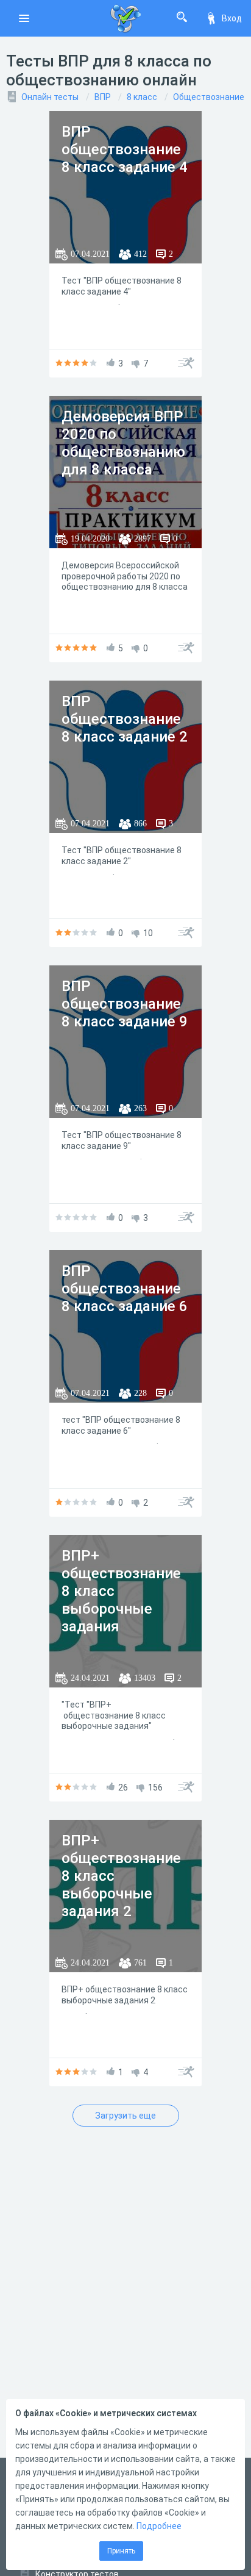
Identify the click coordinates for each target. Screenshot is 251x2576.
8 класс (142, 97)
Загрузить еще (125, 2116)
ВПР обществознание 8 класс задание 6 (125, 1289)
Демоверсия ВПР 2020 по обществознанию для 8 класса (123, 443)
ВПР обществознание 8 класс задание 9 (125, 1004)
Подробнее (159, 2526)
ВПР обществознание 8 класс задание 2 (125, 719)
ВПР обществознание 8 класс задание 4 (125, 149)
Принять (121, 2551)
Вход (232, 18)
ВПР (103, 97)
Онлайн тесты (50, 97)
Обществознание (209, 97)
